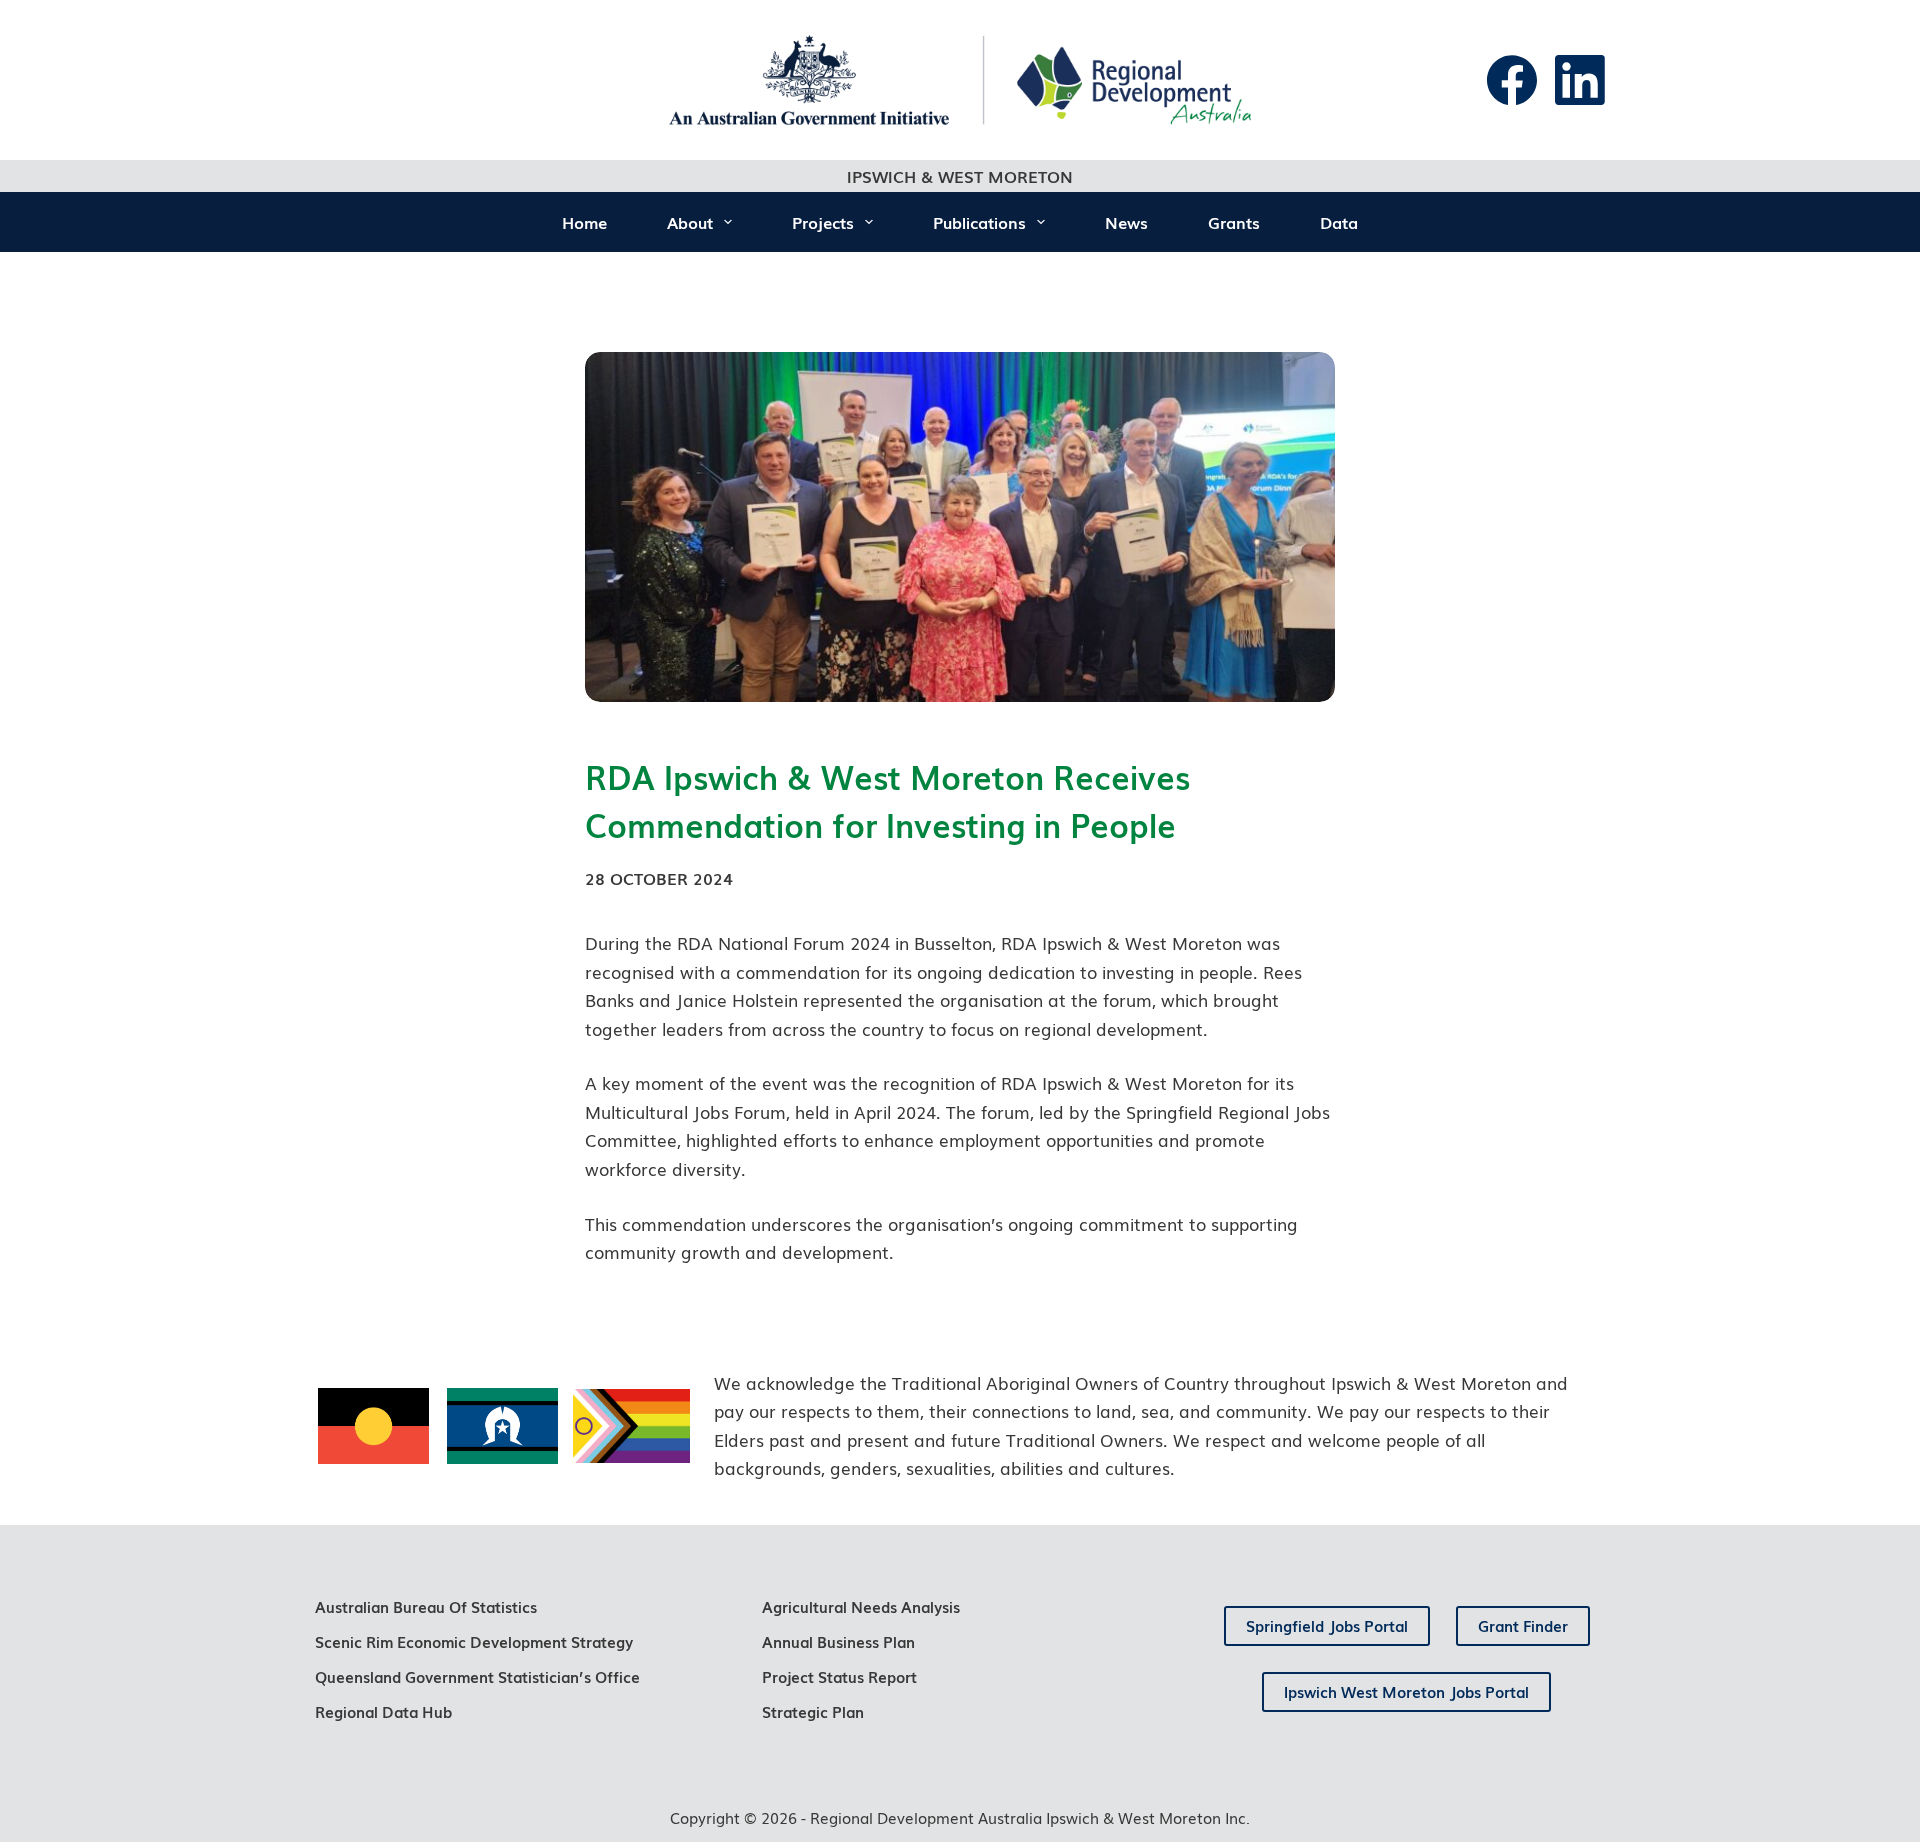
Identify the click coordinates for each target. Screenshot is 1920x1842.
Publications (979, 222)
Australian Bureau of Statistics (426, 1606)
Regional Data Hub (383, 1711)
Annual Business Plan (838, 1641)
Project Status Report (839, 1676)
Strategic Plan (813, 1711)
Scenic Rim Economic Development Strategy (474, 1641)
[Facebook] (1512, 80)
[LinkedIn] (1580, 80)
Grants (1234, 222)
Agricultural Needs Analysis (861, 1606)
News (1126, 222)
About (690, 222)
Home (584, 222)
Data (1339, 222)
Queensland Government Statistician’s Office (477, 1676)
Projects (823, 222)
